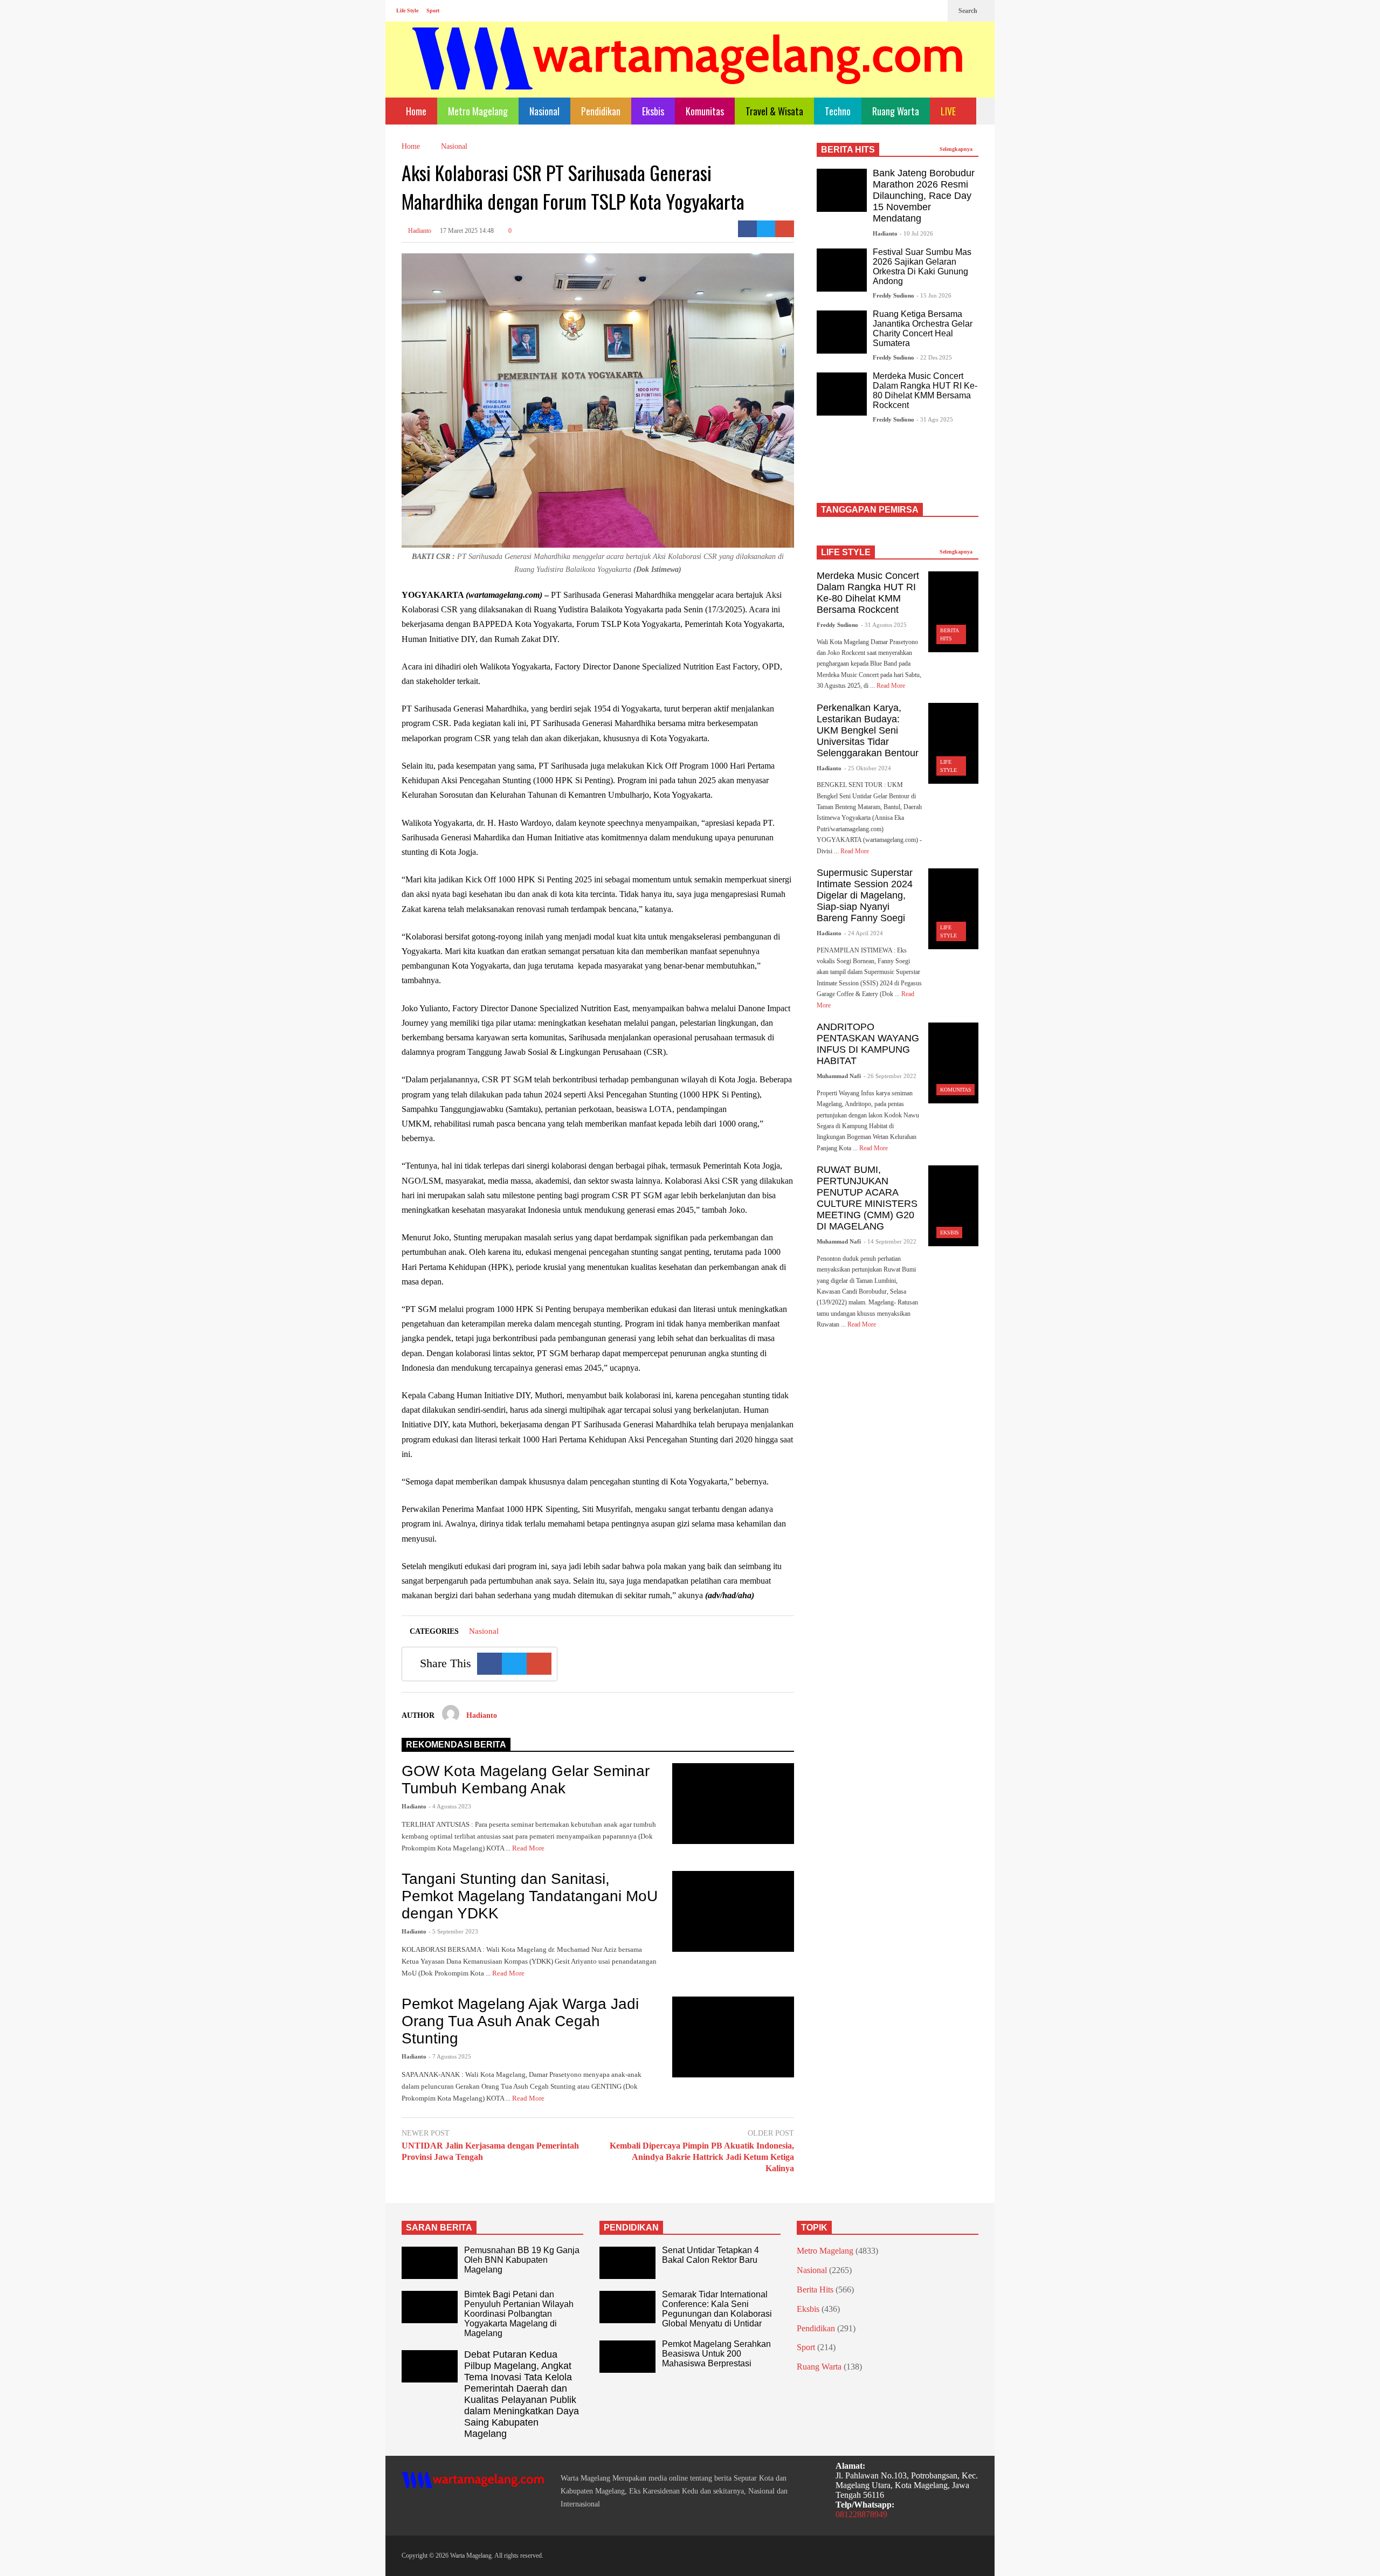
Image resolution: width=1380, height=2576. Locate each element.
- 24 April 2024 (864, 933)
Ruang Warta (896, 111)
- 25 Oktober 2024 (868, 768)
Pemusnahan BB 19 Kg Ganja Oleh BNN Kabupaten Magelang (522, 2260)
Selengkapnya (957, 149)
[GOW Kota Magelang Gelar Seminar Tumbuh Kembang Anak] (733, 1804)
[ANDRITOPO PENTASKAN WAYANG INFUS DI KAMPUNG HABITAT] (953, 1063)
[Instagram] (917, 11)
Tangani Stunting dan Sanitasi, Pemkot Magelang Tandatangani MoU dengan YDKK (530, 1896)
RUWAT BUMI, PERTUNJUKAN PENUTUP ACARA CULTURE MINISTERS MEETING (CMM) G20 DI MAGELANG (867, 1198)
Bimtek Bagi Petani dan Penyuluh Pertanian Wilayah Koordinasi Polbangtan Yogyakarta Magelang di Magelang (519, 2314)
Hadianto (419, 231)
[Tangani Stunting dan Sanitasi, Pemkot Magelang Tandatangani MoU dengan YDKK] (733, 1911)
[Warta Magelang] (688, 73)
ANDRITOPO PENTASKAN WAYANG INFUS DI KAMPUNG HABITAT (868, 1044)
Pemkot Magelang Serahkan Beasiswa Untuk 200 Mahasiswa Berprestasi (716, 2354)
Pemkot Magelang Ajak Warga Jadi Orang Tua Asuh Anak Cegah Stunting (520, 2021)
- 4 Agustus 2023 (450, 1806)
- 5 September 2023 (453, 1931)
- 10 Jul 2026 (916, 233)
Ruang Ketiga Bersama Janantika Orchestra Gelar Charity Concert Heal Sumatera (923, 329)
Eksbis (653, 111)
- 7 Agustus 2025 (450, 2056)
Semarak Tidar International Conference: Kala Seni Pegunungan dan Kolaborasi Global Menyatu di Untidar (717, 2309)
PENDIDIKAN (631, 2228)
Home (415, 111)
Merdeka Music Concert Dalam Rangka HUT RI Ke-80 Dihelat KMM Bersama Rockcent (925, 391)
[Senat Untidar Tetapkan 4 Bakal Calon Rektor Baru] (627, 2263)
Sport (433, 11)
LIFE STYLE (846, 552)
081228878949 (861, 2514)
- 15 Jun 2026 (934, 295)
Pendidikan (601, 111)
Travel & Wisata (774, 111)
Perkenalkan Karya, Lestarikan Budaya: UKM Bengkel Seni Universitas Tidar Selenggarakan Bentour (868, 730)
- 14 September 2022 (890, 1241)
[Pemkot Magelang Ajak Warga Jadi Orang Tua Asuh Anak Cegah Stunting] (733, 2037)
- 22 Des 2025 (934, 357)
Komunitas (705, 111)
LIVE (949, 111)
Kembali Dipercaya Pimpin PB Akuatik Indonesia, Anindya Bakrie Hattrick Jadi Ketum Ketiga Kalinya (702, 2157)
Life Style (407, 11)
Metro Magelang (478, 111)
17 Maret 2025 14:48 (467, 231)
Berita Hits (815, 2290)
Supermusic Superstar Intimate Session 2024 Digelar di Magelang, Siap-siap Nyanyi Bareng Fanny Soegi (865, 895)
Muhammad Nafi (839, 1076)
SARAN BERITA (439, 2228)
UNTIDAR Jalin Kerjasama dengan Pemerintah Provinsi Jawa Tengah (490, 2151)
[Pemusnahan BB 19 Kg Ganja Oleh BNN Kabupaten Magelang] (430, 2263)
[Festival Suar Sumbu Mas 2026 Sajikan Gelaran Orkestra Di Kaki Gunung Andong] (842, 270)
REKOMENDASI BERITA (456, 1745)
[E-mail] (785, 229)
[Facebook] (900, 11)
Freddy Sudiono (893, 295)
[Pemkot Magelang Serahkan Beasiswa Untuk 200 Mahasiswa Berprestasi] (627, 2357)
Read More (529, 1848)
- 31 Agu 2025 (935, 419)
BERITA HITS (848, 150)
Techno (838, 111)
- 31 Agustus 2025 (884, 625)
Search (969, 11)
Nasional (544, 111)
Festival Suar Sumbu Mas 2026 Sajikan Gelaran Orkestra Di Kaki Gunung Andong (922, 267)
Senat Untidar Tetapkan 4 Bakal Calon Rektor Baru (710, 2255)
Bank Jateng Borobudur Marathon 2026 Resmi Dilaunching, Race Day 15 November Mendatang (924, 196)
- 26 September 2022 (890, 1076)
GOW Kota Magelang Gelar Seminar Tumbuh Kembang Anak (526, 1780)
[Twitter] (934, 11)
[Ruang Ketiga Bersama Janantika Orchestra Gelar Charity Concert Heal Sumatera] (842, 332)
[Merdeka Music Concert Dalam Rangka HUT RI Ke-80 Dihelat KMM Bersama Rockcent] (842, 394)
